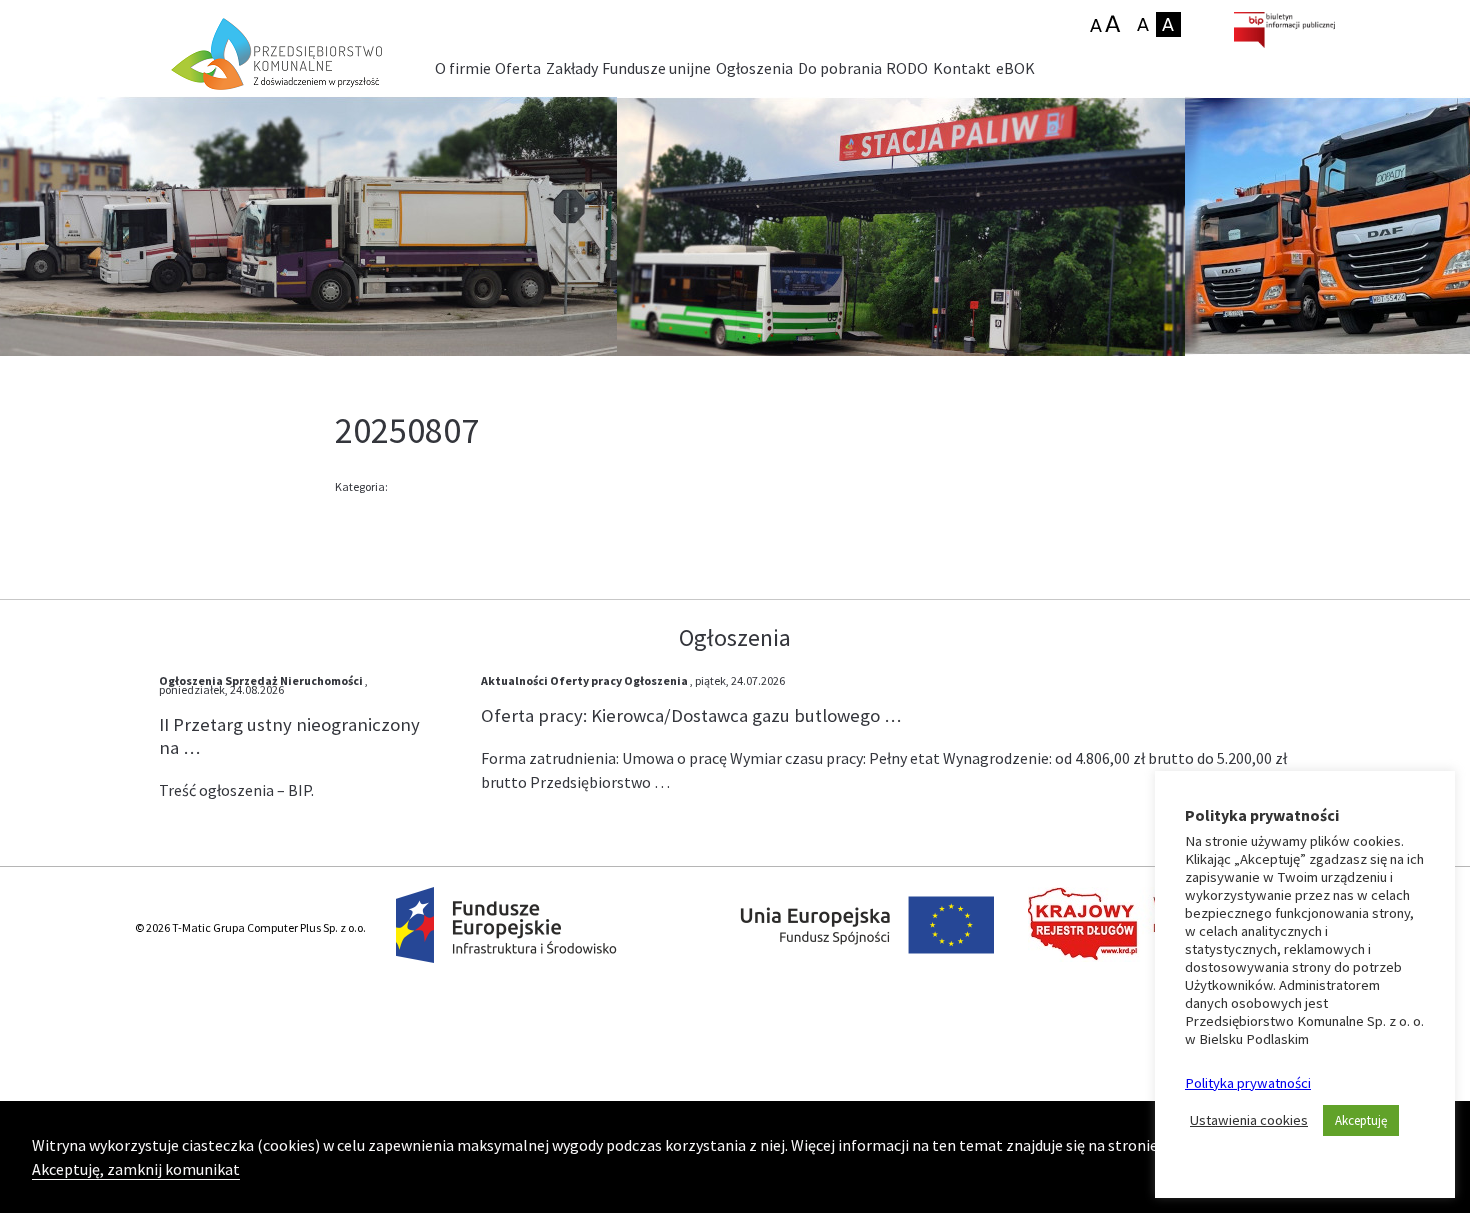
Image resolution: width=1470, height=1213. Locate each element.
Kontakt (962, 68)
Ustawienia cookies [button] (1249, 1120)
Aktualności (514, 680)
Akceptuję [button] (1361, 1120)
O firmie (463, 68)
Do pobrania (840, 68)
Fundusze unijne (656, 68)
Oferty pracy (586, 680)
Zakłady (572, 68)
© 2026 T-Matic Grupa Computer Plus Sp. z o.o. (250, 927)
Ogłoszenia (754, 68)
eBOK (1015, 68)
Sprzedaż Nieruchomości (294, 680)
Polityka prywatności (1248, 1083)
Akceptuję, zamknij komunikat (136, 1169)
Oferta (518, 68)
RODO (907, 68)
